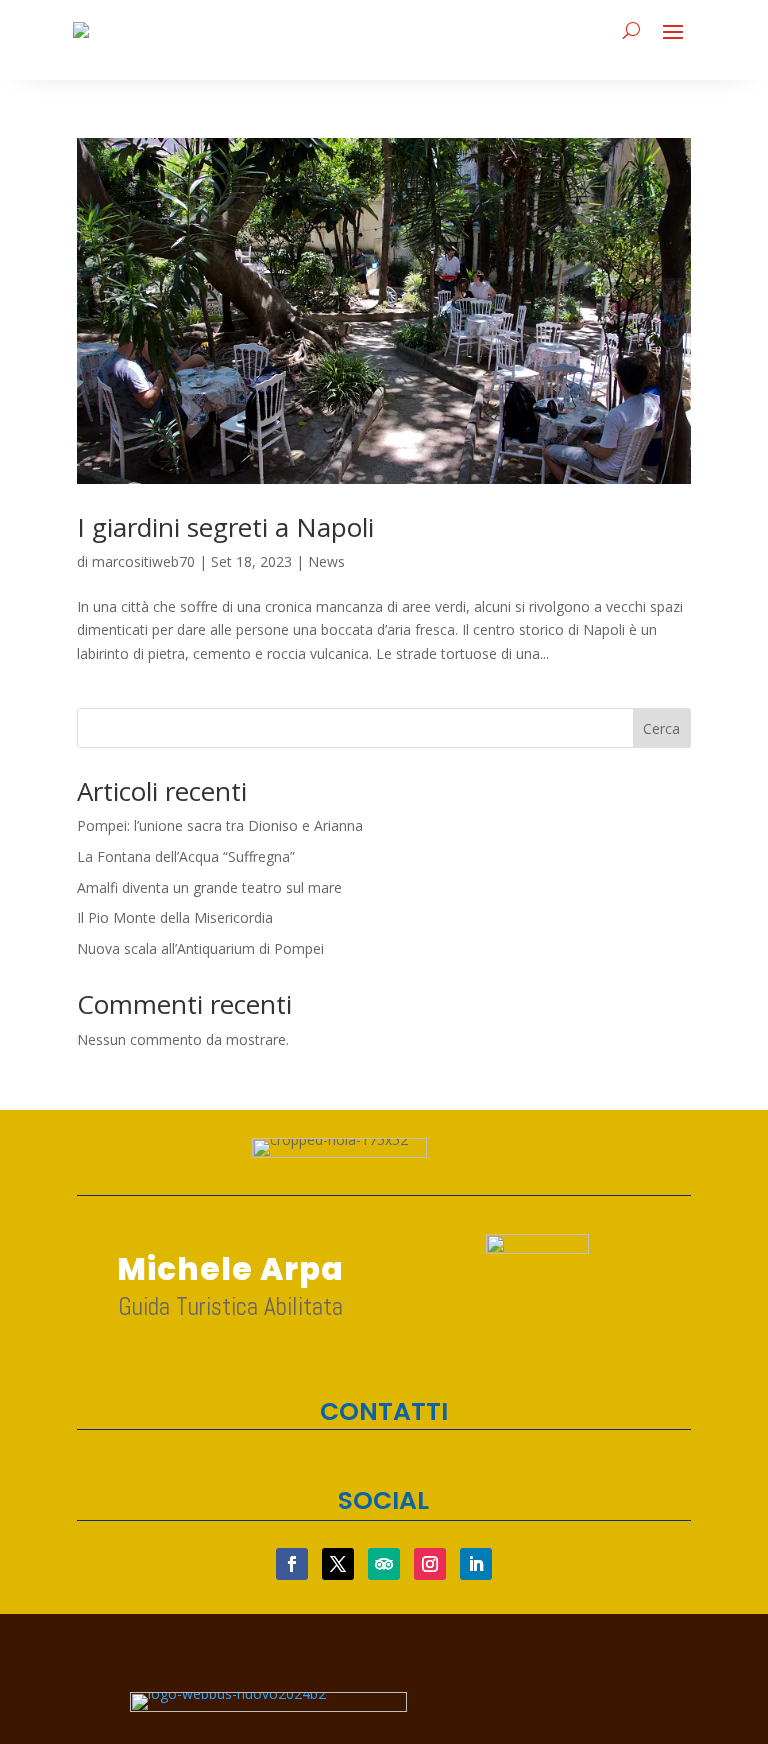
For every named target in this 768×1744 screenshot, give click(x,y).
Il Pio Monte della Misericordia (175, 917)
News (326, 561)
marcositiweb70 (143, 561)
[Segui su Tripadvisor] (384, 1564)
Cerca (661, 728)
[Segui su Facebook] (292, 1564)
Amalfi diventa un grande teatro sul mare (209, 887)
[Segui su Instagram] (430, 1564)
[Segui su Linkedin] (476, 1564)
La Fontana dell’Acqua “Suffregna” (186, 856)
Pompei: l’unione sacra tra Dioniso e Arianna (220, 825)
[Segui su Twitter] (338, 1564)
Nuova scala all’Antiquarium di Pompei (200, 948)
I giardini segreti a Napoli (225, 527)
